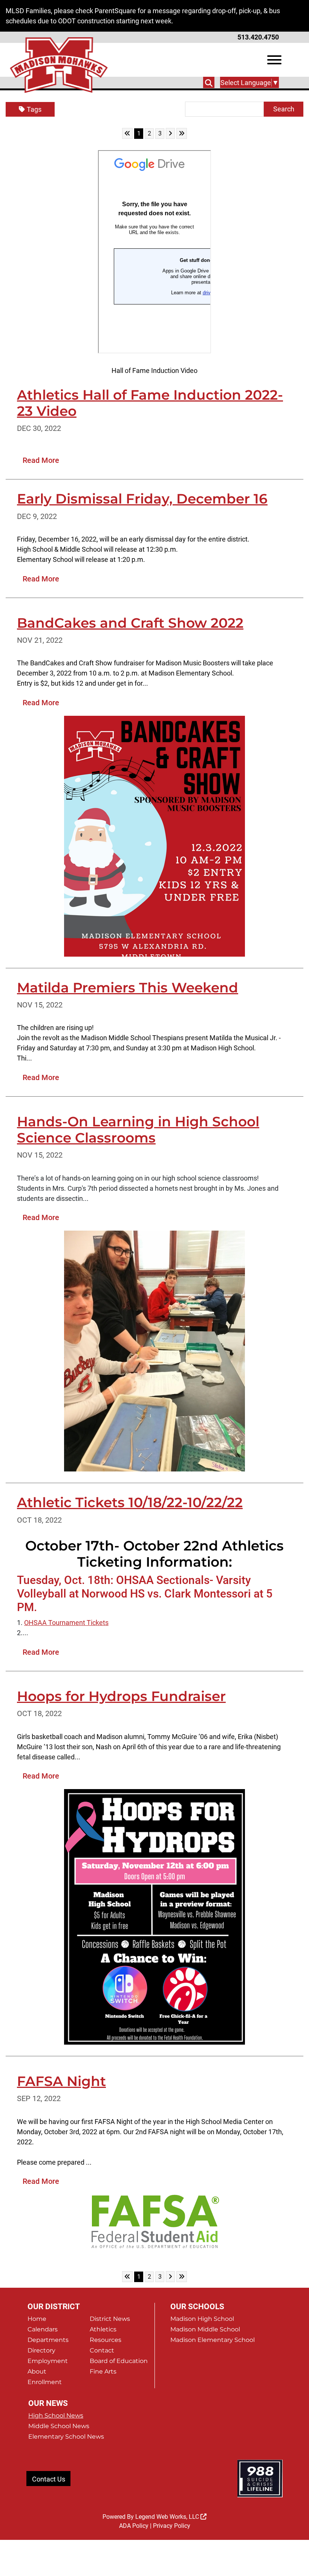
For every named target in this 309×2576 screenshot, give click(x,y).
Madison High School (202, 2319)
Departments (48, 2340)
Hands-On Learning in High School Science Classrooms (138, 1130)
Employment (48, 2361)
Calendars (43, 2329)
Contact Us (49, 2479)
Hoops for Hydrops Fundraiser (121, 1696)
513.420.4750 (258, 37)
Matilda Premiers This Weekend (128, 987)
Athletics (103, 2329)
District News (110, 2319)
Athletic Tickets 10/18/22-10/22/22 (130, 1502)
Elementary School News (66, 2437)
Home (37, 2319)
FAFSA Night (61, 2081)
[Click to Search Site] (209, 82)
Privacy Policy (172, 2526)
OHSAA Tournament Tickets (66, 1623)
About (37, 2371)
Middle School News (59, 2426)
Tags (34, 109)
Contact (102, 2350)
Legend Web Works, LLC (168, 2517)
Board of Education (119, 2361)
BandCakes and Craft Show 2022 (130, 623)
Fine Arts (103, 2371)
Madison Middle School (205, 2329)
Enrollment (45, 2382)
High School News (56, 2415)
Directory (41, 2350)
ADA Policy (134, 2526)
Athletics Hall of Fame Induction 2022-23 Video (150, 403)
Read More (41, 460)
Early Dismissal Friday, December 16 (142, 499)
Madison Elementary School (213, 2340)
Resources (106, 2340)
